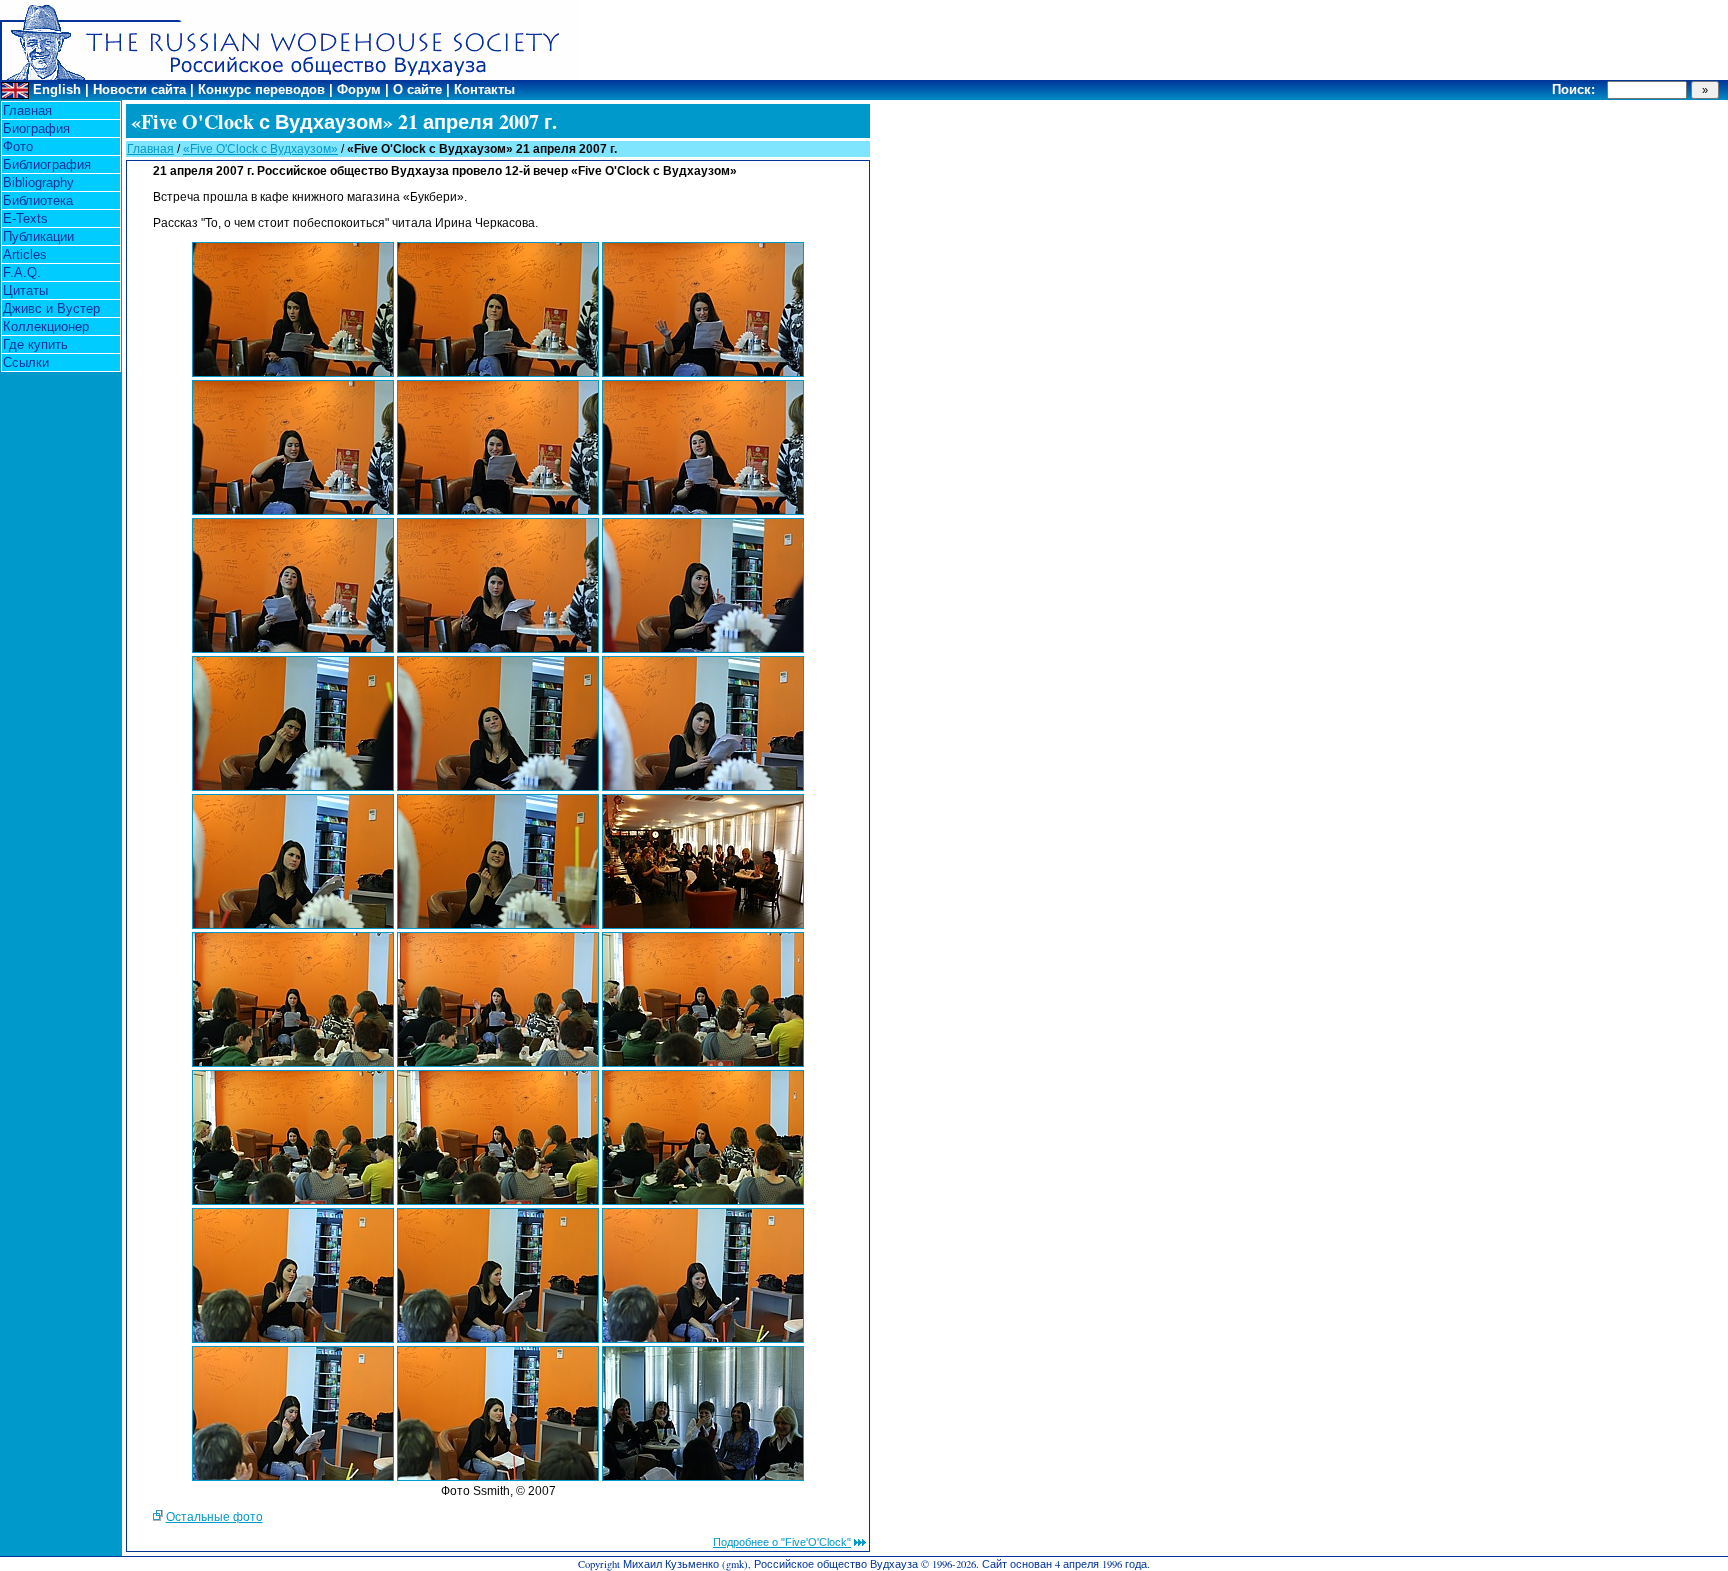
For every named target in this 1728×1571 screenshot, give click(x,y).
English (57, 89)
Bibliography (38, 182)
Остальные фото (214, 1517)
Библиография (47, 164)
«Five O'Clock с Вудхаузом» (260, 149)
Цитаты (25, 290)
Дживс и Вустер (51, 308)
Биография (36, 128)
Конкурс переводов (261, 89)
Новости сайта (139, 89)
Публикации (38, 236)
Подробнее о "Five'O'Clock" (782, 1542)
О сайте (417, 89)
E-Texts (25, 218)
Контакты (484, 89)
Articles (25, 254)
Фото (18, 146)
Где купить (35, 344)
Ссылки (26, 362)
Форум (359, 89)
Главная (27, 110)
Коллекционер (46, 326)
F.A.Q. (22, 272)
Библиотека (38, 200)
